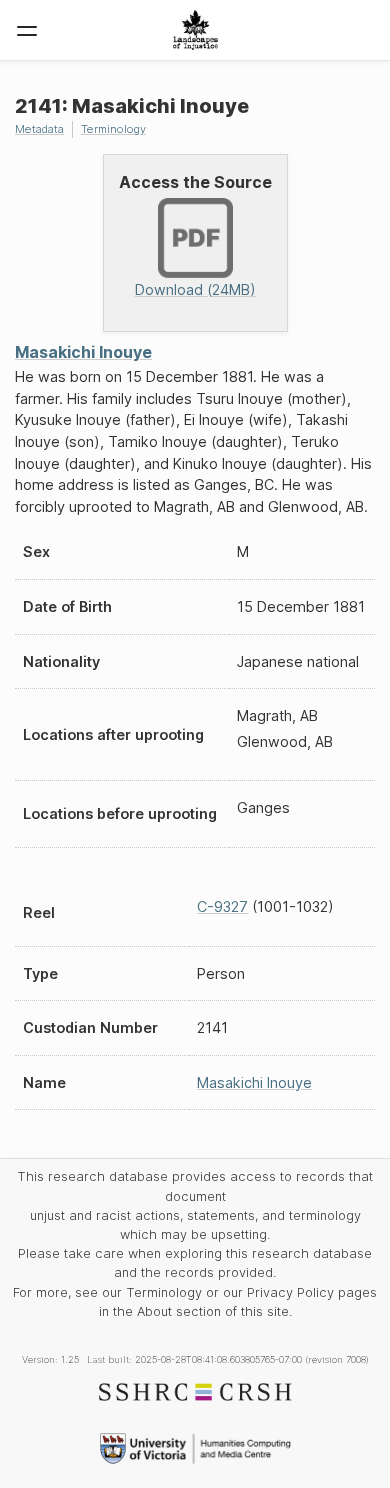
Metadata (39, 129)
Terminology (113, 129)
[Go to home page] (195, 30)
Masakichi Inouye (83, 352)
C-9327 (222, 906)
